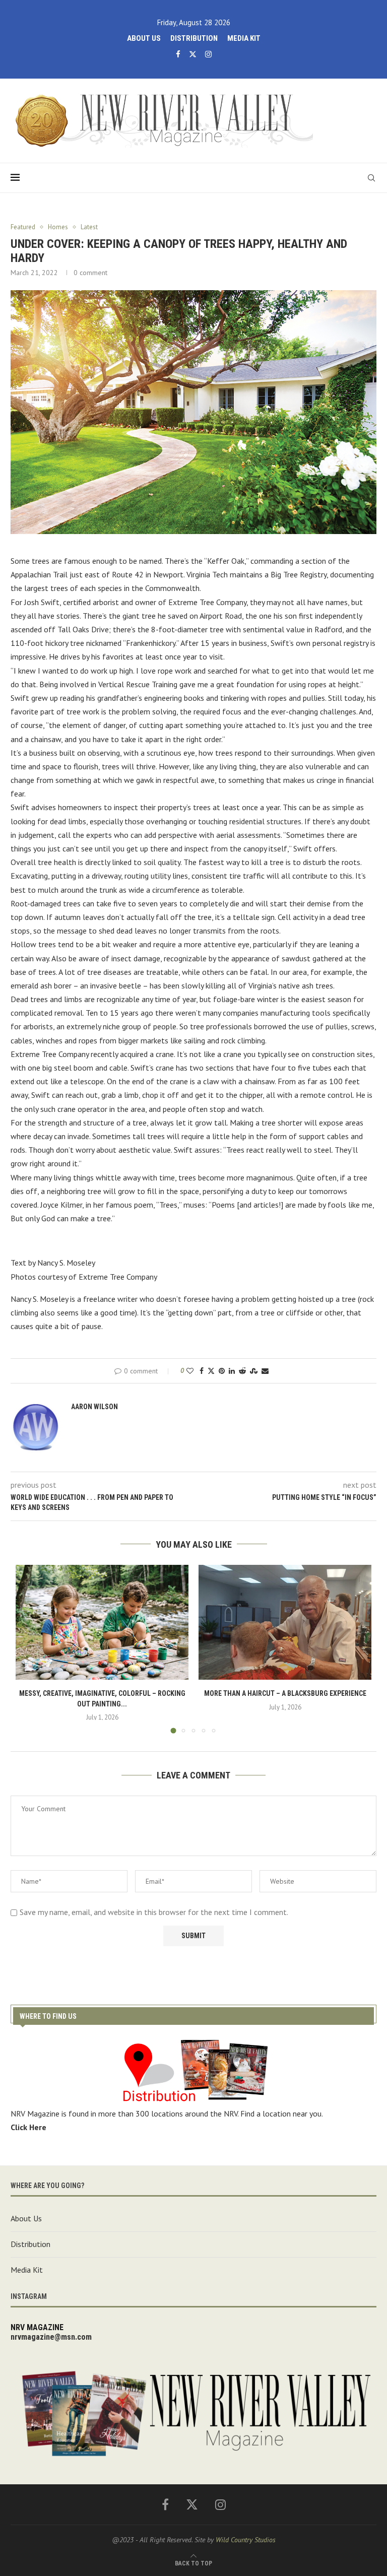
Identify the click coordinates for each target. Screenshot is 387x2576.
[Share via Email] (265, 1371)
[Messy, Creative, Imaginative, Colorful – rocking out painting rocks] (102, 1623)
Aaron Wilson (94, 1407)
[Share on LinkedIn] (232, 1371)
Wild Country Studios (246, 2540)
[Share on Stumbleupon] (254, 1371)
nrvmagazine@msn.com (51, 2337)
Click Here (28, 2127)
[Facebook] (178, 54)
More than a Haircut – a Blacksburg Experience (285, 1693)
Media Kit (244, 38)
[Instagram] (208, 54)
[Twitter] (193, 54)
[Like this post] (190, 1371)
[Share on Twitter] (211, 1371)
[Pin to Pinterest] (222, 1371)
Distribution (194, 38)
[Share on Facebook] (202, 1371)
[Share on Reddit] (242, 1371)
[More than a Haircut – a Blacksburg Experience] (285, 1623)
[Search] (371, 178)
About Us (144, 38)
